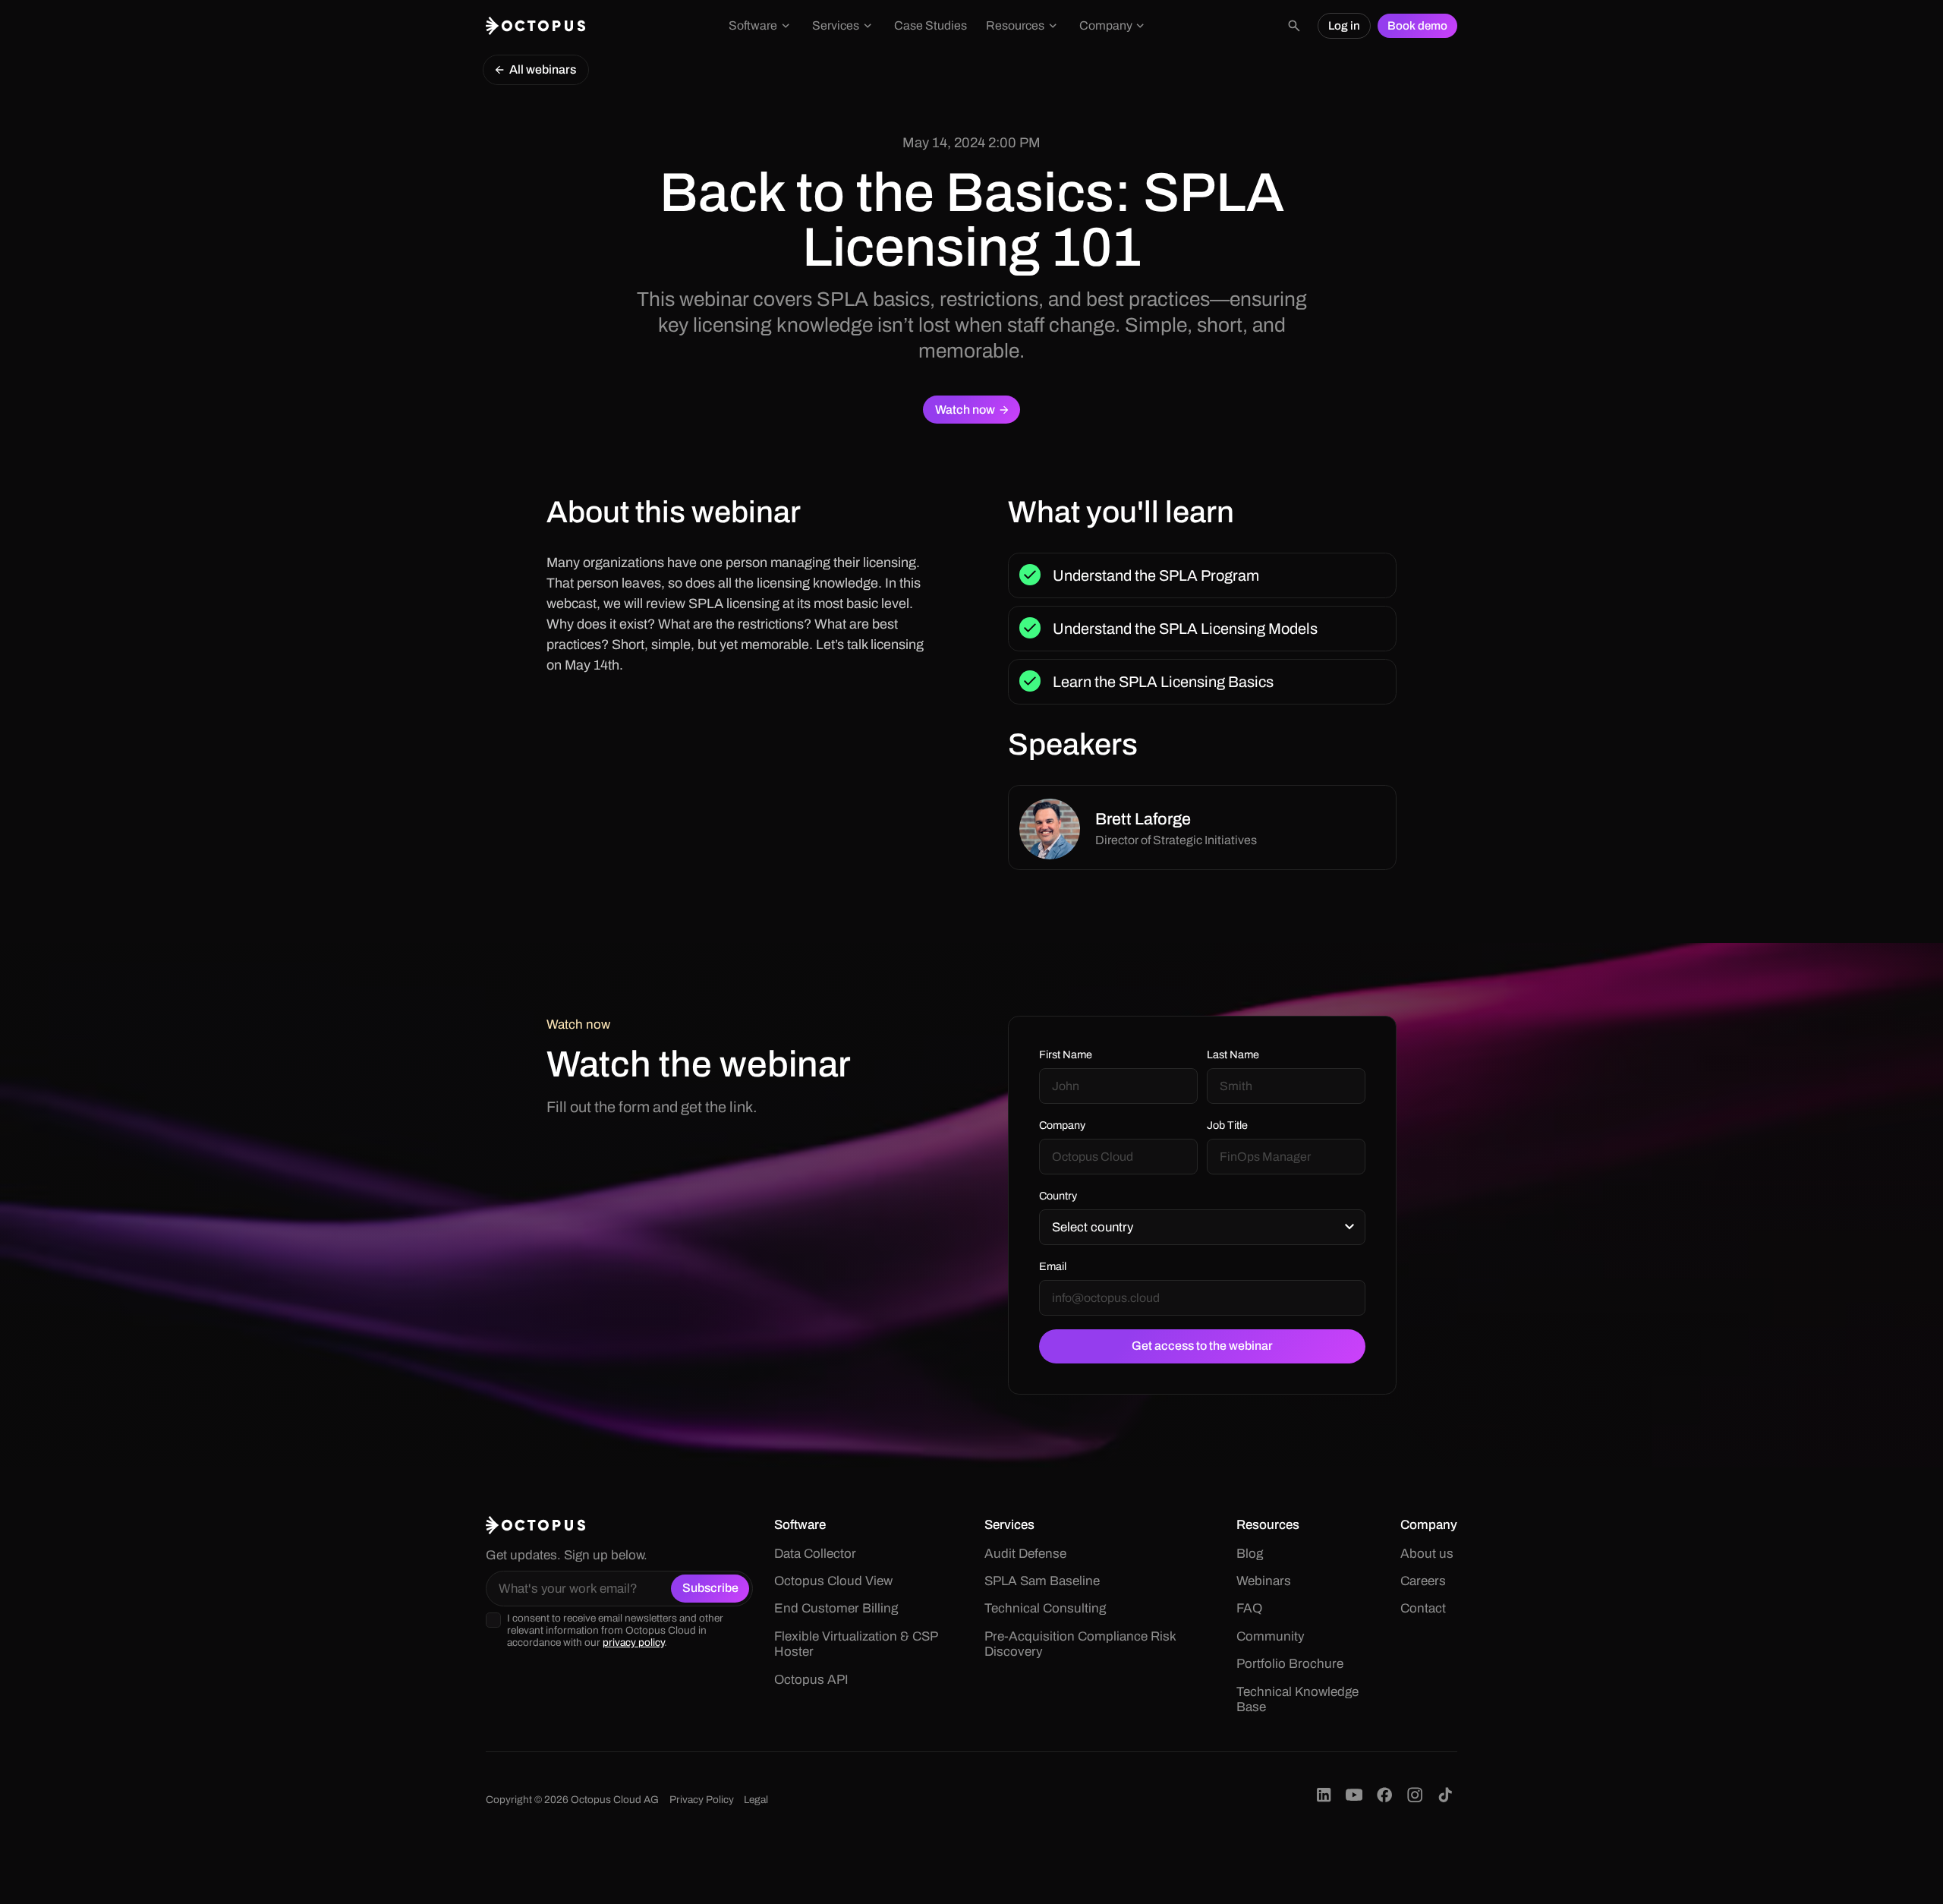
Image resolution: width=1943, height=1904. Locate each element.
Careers (1423, 1581)
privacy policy (633, 1642)
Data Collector (815, 1554)
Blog (1250, 1554)
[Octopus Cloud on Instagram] (1415, 1795)
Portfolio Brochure (1290, 1664)
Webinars (1264, 1581)
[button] (761, 26)
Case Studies (931, 25)
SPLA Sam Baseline (1042, 1581)
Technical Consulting (1045, 1608)
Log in (1344, 26)
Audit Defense (1025, 1554)
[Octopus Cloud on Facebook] (1384, 1795)
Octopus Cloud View (833, 1581)
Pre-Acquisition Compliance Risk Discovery (1080, 1644)
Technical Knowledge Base (1297, 1699)
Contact (1423, 1608)
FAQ (1249, 1608)
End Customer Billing (836, 1608)
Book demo (1417, 26)
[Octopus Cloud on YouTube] (1354, 1795)
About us (1427, 1554)
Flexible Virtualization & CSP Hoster (856, 1644)
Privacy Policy (702, 1800)
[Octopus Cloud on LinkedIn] (1324, 1795)
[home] (536, 26)
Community (1271, 1636)
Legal (756, 1800)
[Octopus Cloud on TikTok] (1445, 1795)
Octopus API (811, 1680)
